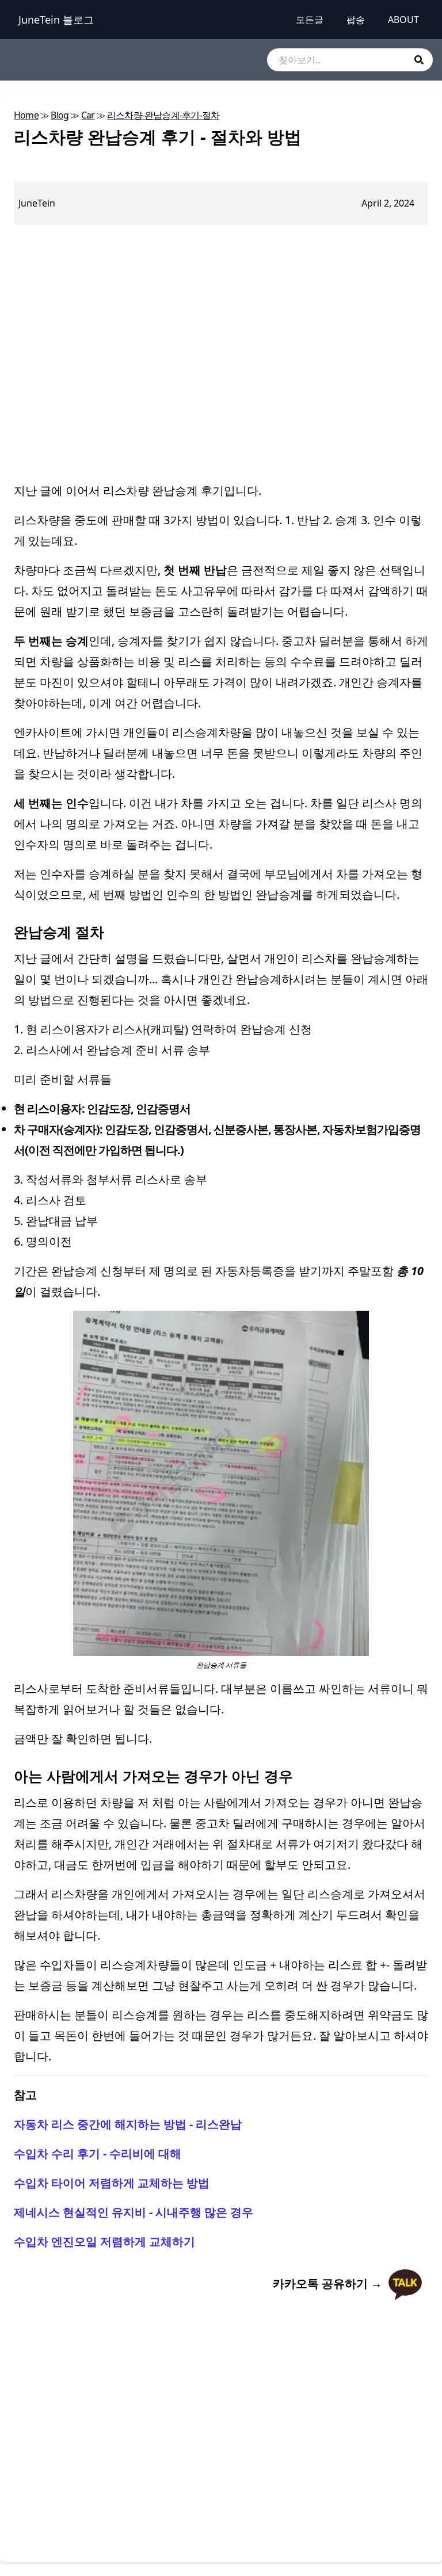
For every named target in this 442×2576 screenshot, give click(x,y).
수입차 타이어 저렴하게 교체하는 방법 (112, 2183)
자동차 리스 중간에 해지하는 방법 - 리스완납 (128, 2124)
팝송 (356, 20)
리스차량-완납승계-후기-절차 (163, 115)
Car (88, 115)
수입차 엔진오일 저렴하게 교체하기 (104, 2241)
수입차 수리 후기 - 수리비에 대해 (98, 2153)
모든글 (310, 20)
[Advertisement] (221, 353)
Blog (60, 115)
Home (26, 115)
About (403, 20)
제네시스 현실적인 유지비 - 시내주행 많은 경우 (134, 2212)
